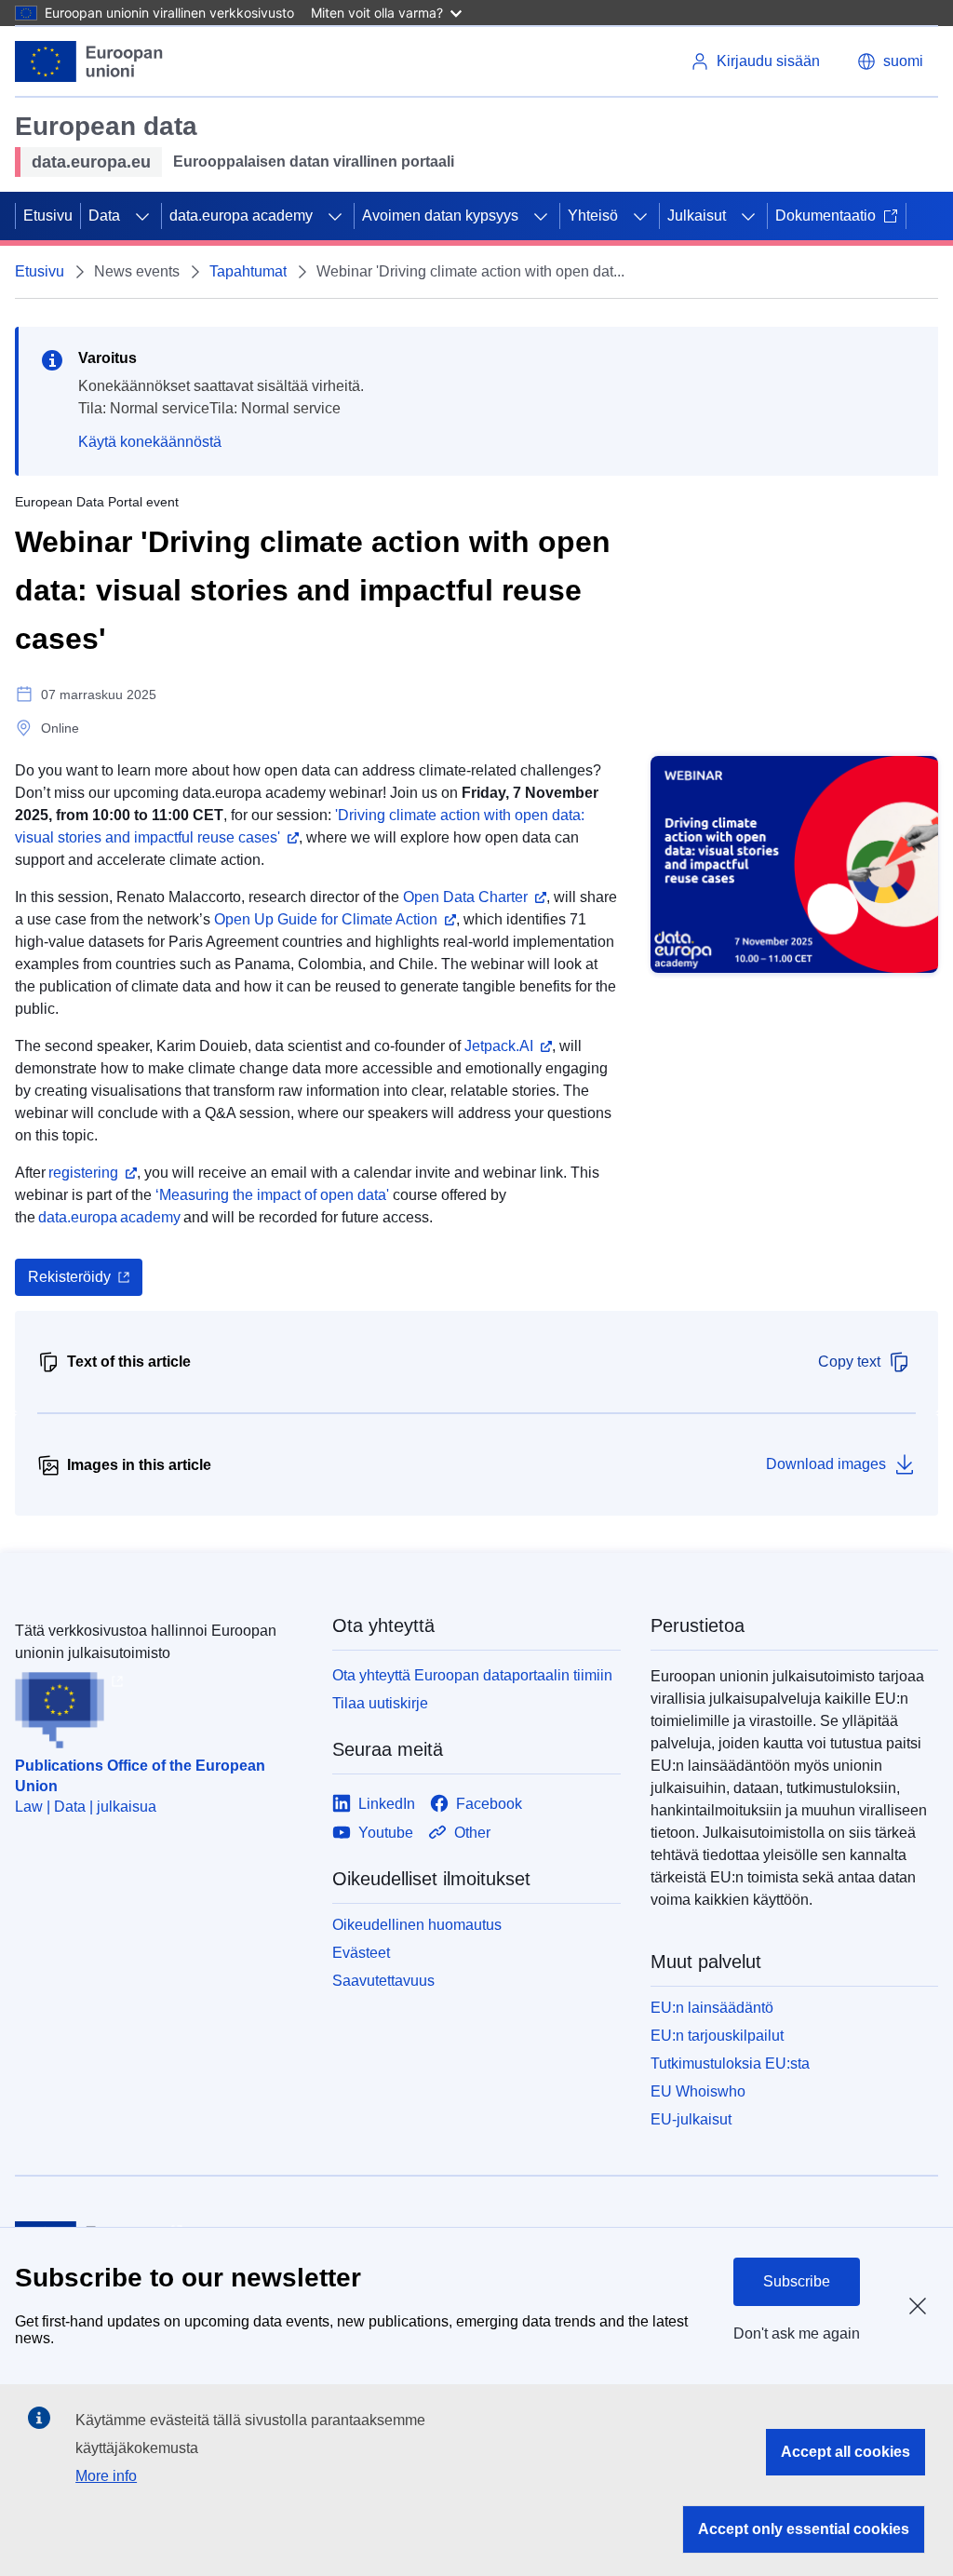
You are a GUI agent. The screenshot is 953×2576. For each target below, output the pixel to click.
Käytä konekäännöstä (150, 442)
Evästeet (361, 1953)
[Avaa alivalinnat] (142, 216)
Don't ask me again (797, 2333)
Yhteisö (593, 216)
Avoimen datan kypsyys (440, 216)
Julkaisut (697, 216)
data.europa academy (241, 216)
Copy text (849, 1362)
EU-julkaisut (691, 2119)
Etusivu (48, 216)
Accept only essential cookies (804, 2529)
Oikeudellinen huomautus (417, 1925)
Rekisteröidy (69, 1277)
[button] (890, 61)
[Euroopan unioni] (89, 61)
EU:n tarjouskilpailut (717, 2036)
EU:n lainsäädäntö (712, 2008)
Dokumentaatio (825, 216)
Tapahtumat (248, 271)
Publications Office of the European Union (140, 1776)
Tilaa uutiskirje (380, 1703)
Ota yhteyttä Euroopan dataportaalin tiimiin (472, 1675)
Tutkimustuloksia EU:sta (730, 2063)
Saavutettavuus (383, 1981)
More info (106, 2476)
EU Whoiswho (698, 2091)
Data (104, 216)
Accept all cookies (846, 2452)
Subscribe (797, 2281)
